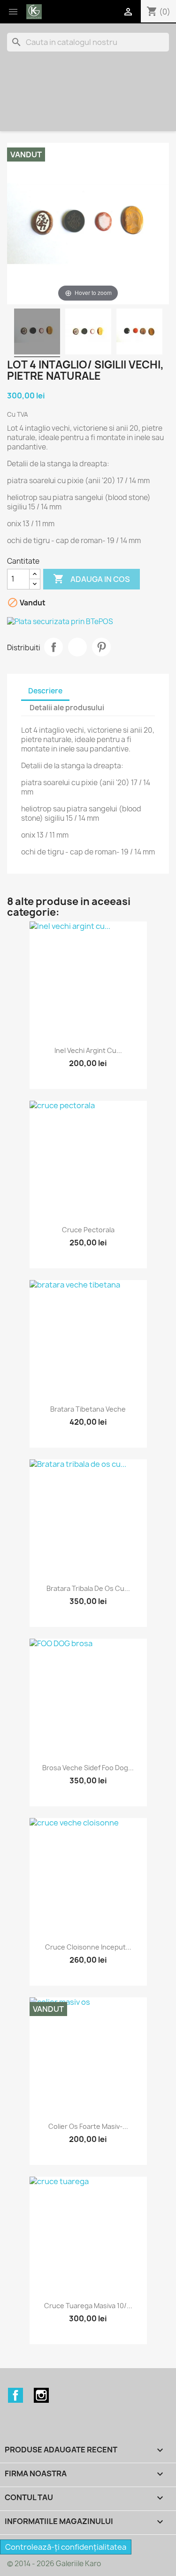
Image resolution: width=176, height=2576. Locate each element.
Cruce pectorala (88, 1230)
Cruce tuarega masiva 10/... (88, 2306)
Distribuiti (54, 647)
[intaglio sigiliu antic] (88, 333)
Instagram (41, 2395)
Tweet (77, 647)
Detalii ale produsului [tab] (67, 708)
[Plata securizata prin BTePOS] (88, 622)
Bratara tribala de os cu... (88, 1588)
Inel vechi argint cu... (88, 1050)
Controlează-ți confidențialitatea (66, 2547)
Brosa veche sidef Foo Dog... (88, 1768)
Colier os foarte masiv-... (88, 2126)
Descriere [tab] (45, 691)
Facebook (15, 2395)
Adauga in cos (92, 579)
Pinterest (101, 647)
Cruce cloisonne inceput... (88, 1947)
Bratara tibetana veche (88, 1409)
